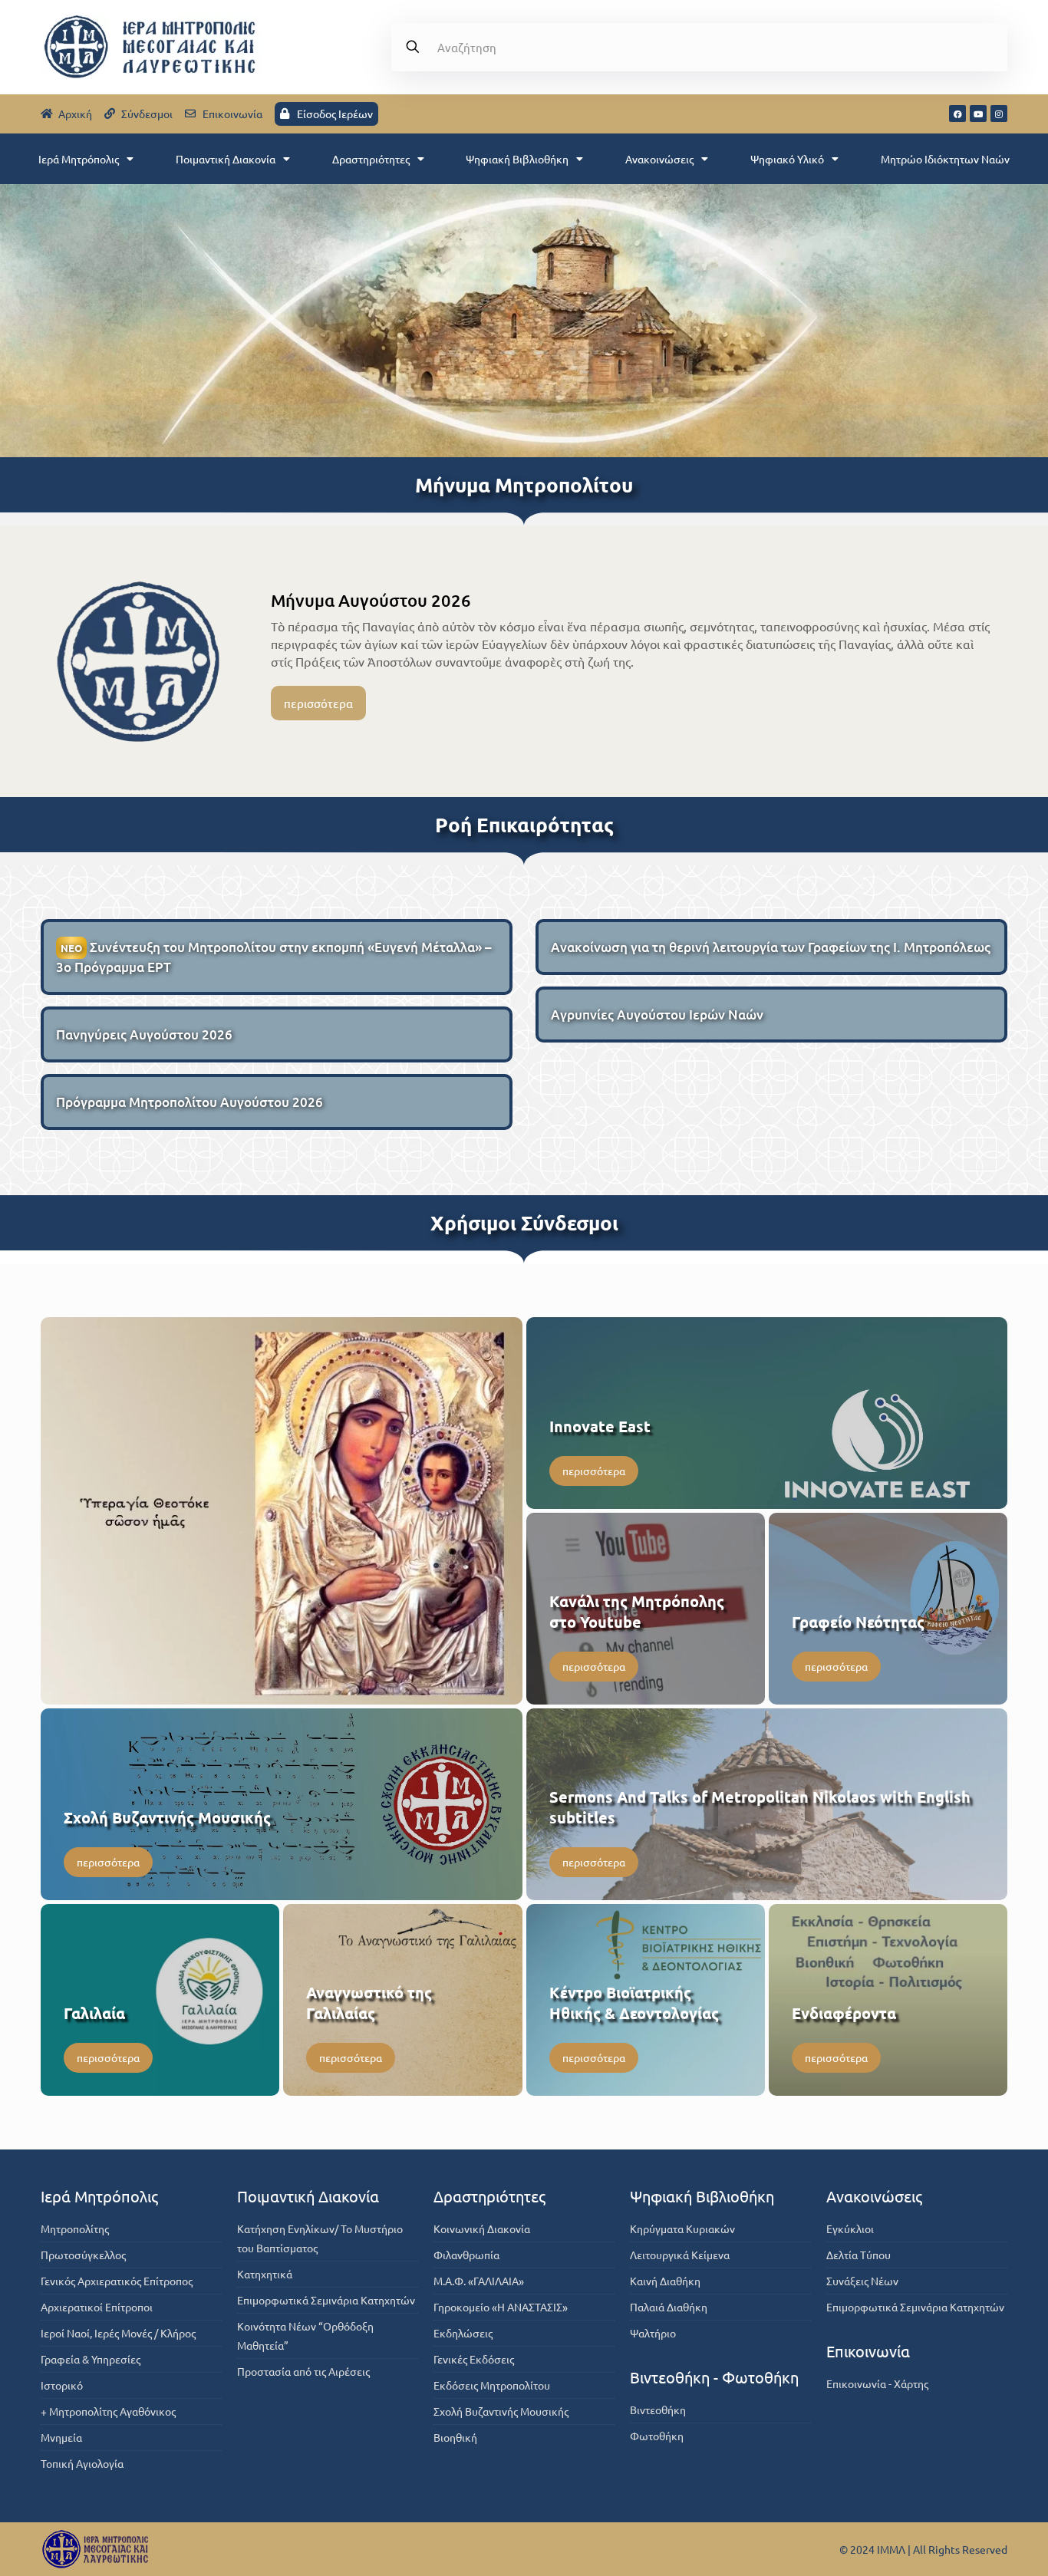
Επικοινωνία (868, 2351)
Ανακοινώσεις (659, 159)
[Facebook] (957, 114)
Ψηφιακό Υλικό (787, 159)
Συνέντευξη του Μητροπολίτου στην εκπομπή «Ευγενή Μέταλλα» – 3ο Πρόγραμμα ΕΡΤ (274, 957)
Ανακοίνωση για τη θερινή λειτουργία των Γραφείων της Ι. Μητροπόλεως (771, 947)
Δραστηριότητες (371, 159)
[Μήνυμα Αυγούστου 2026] (138, 661)
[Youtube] (978, 114)
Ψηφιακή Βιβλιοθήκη (517, 159)
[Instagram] (999, 114)
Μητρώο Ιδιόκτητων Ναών (945, 159)
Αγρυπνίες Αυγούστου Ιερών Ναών (657, 1015)
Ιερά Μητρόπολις (79, 159)
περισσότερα (318, 703)
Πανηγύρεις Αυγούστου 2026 (144, 1034)
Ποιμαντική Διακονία (226, 159)
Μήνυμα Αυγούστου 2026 (371, 600)
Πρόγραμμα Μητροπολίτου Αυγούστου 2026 (189, 1102)
